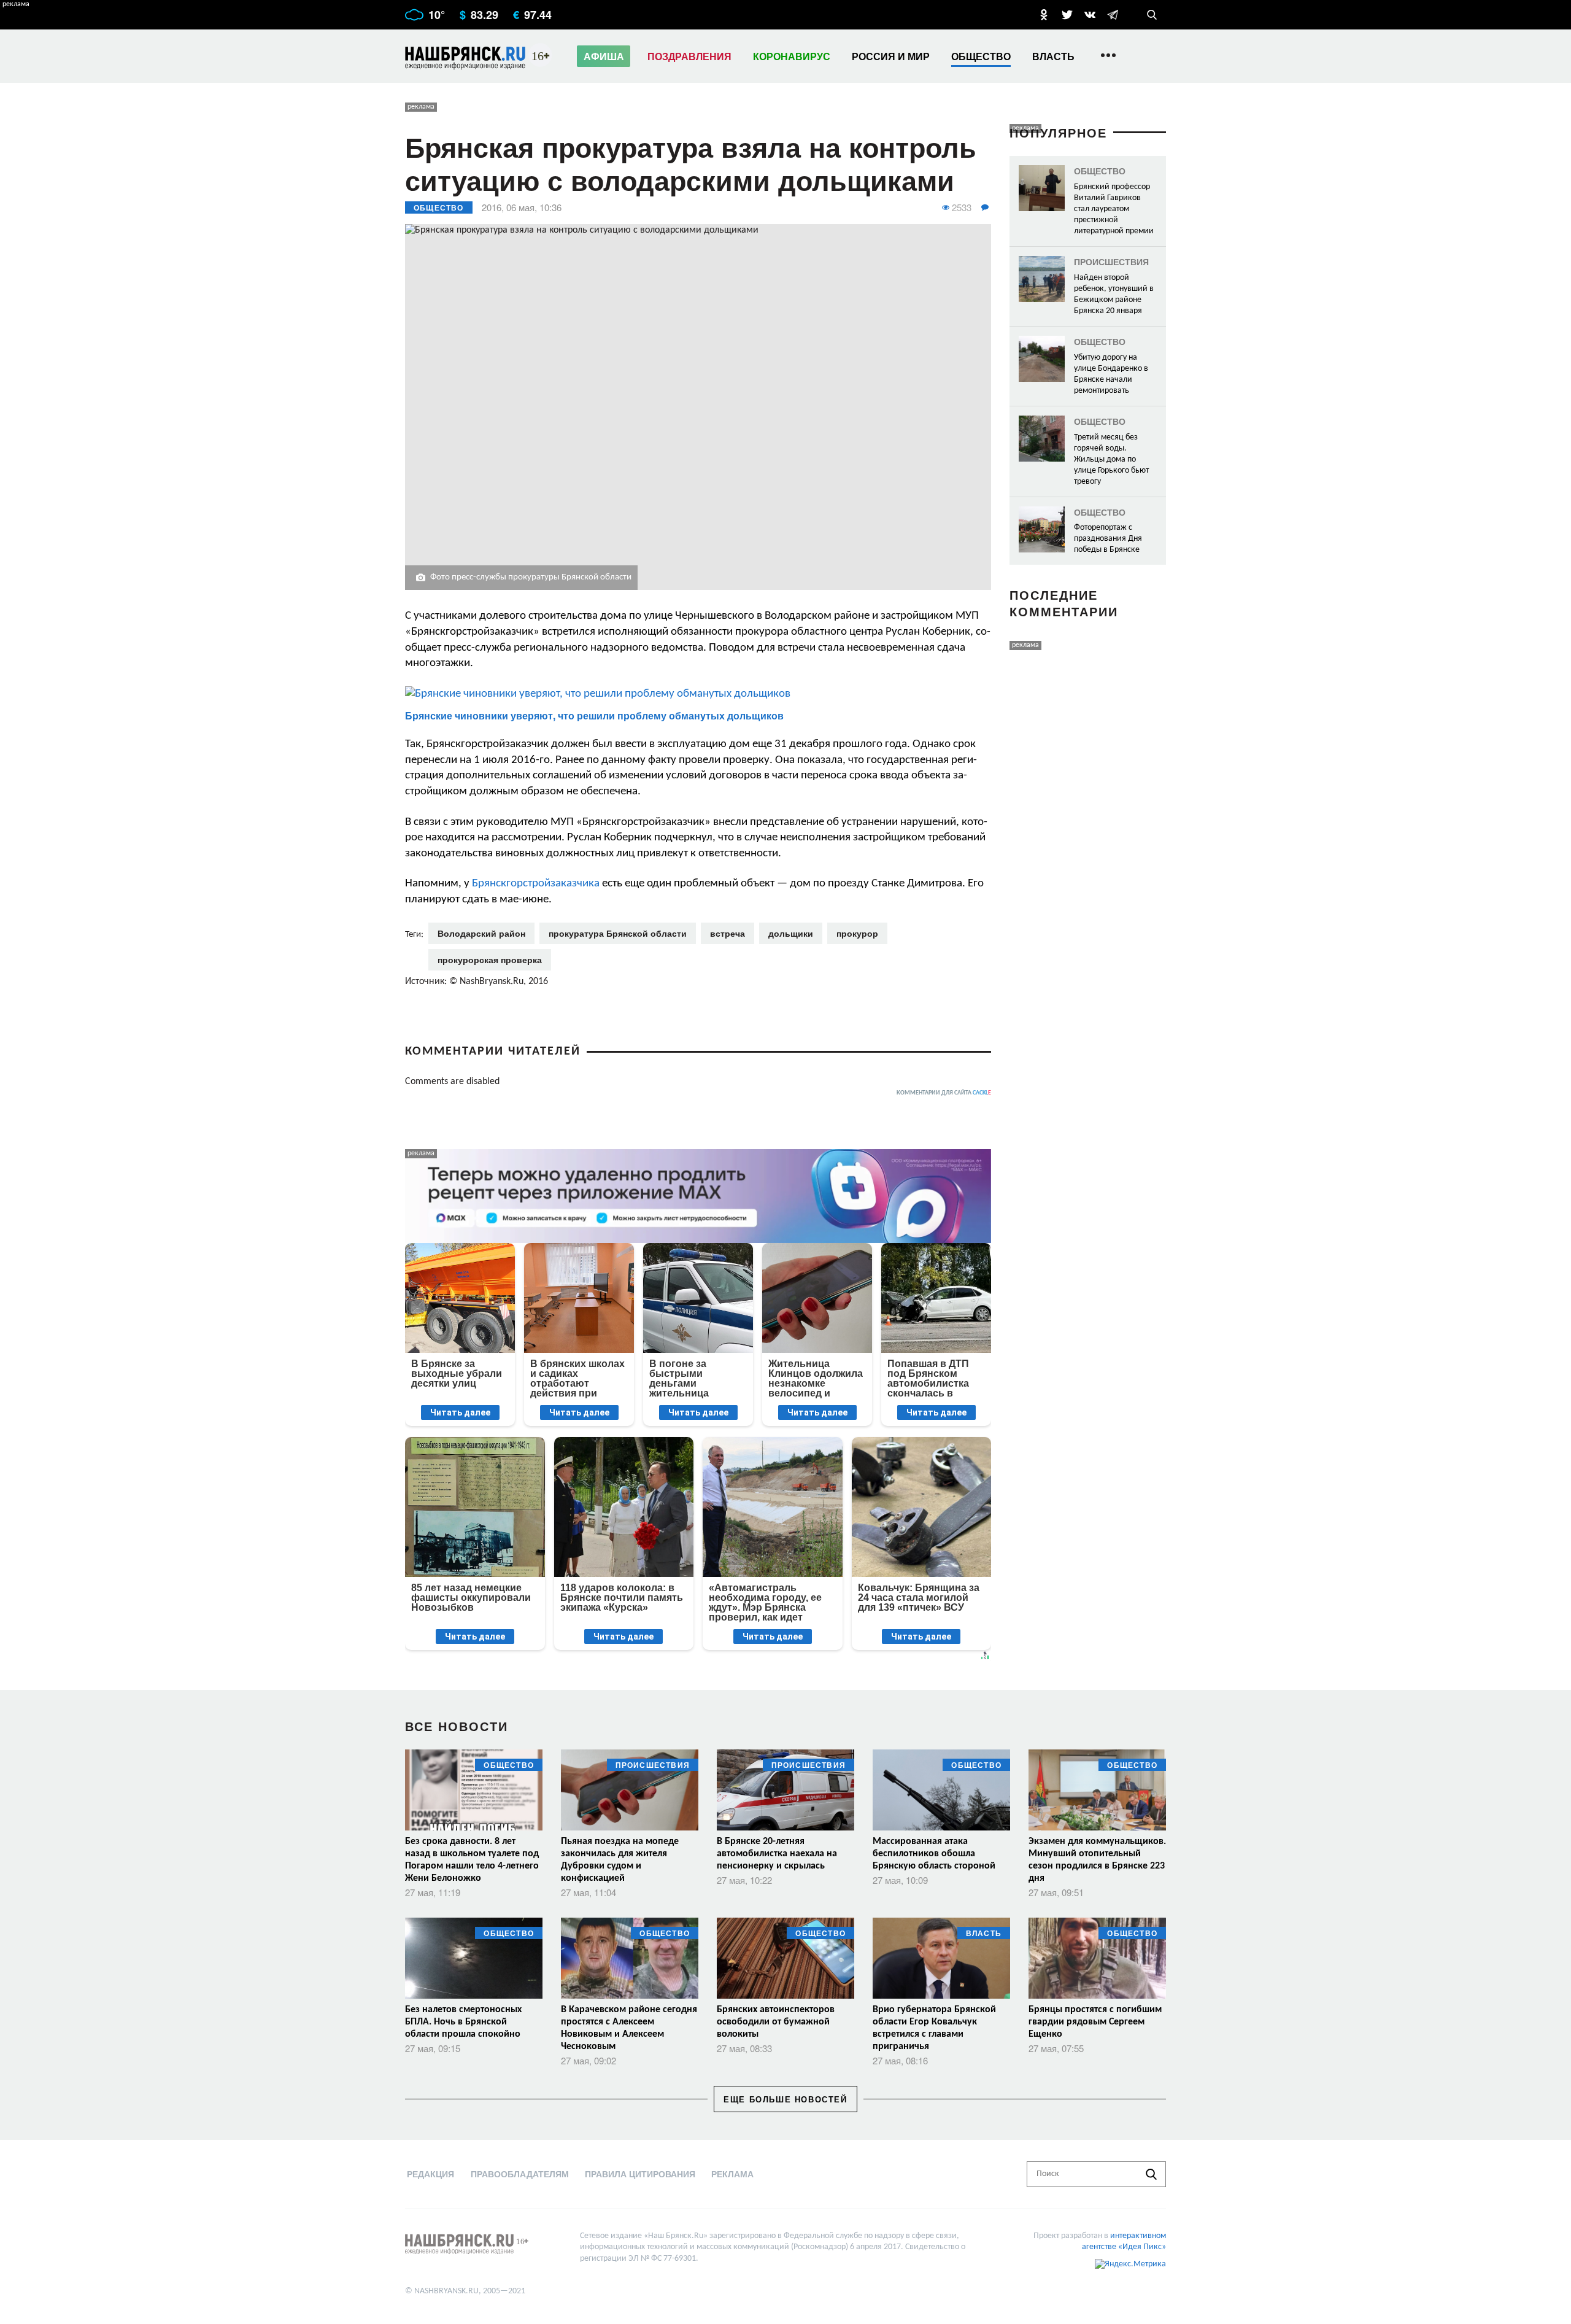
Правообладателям (520, 2174)
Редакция (430, 2174)
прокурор (857, 933)
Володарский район (481, 933)
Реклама (732, 2174)
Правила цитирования (640, 2174)
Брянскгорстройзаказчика (537, 884)
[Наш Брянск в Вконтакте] (1090, 15)
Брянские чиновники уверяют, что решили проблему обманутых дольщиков (594, 715)
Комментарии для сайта (944, 1093)
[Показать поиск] (1152, 15)
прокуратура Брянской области (618, 933)
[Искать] (1151, 2174)
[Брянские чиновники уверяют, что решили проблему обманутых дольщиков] (698, 694)
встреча (728, 933)
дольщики (791, 933)
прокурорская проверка (490, 959)
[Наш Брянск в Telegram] (1113, 15)
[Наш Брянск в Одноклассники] (1044, 15)
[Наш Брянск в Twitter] (1067, 15)
